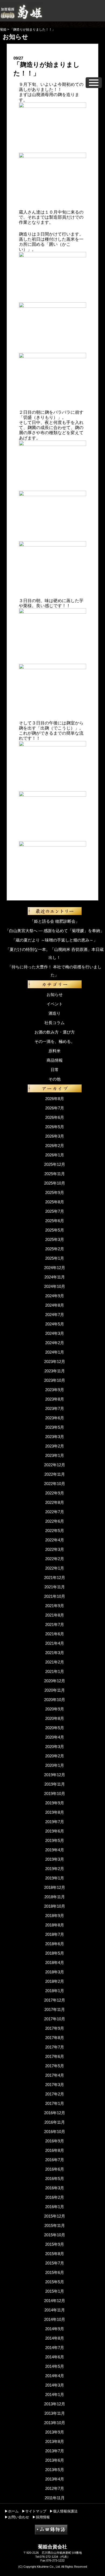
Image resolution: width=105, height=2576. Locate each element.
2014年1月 (55, 2394)
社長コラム (55, 1023)
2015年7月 (55, 2263)
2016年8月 (55, 2150)
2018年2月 (55, 1981)
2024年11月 (55, 1277)
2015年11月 (55, 2225)
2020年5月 (55, 1728)
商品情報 (55, 1060)
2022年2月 (55, 1559)
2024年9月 (55, 1296)
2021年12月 (55, 1578)
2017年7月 (55, 2047)
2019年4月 (55, 1850)
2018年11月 (55, 1897)
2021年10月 (55, 1596)
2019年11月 (55, 1784)
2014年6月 (55, 2357)
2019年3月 (55, 1859)
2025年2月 (55, 1249)
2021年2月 (55, 1662)
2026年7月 (55, 1108)
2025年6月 (55, 1221)
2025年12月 (55, 1164)
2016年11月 (55, 2122)
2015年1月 (55, 2291)
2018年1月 (55, 1991)
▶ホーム (12, 2511)
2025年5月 (55, 1230)
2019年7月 (55, 1822)
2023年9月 (55, 1390)
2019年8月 (55, 1812)
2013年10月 (55, 2423)
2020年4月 (55, 1737)
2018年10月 (55, 1906)
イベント (55, 1004)
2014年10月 (55, 2319)
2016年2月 (55, 2197)
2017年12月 (55, 2000)
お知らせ (55, 994)
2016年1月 (55, 2207)
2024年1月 (55, 1352)
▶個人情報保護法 (64, 2511)
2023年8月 (55, 1399)
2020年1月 (55, 1765)
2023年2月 (55, 1446)
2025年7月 (55, 1211)
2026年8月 (55, 1099)
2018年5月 (55, 1953)
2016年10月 (55, 2132)
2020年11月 (55, 1690)
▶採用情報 (41, 2517)
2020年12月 (55, 1681)
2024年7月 (55, 1315)
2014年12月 (55, 2301)
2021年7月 (55, 1624)
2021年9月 (55, 1606)
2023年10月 (55, 1380)
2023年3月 (55, 1437)
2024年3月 (55, 1333)
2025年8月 (55, 1202)
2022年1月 (55, 1568)
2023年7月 (55, 1408)
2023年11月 (55, 1371)
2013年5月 (55, 2470)
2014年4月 (55, 2376)
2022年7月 (55, 1512)
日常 (55, 1070)
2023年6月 (55, 1418)
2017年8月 (55, 2038)
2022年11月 (55, 1474)
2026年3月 (55, 1136)
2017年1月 (55, 2103)
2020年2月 (55, 1756)
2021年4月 (55, 1643)
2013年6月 (55, 2460)
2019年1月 (55, 1878)
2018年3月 (55, 1972)
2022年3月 (55, 1549)
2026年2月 (55, 1146)
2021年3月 (55, 1653)
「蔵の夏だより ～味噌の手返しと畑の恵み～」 (55, 940)
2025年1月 (55, 1258)
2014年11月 (55, 2310)
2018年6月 (55, 1944)
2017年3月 (55, 2085)
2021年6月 (55, 1634)
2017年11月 (55, 2009)
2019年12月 (55, 1775)
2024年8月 (55, 1305)
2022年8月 (55, 1502)
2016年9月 (55, 2141)
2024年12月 (55, 1268)
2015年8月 (55, 2254)
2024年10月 (55, 1286)
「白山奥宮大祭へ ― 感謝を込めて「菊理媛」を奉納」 (55, 931)
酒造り (55, 1013)
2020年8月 (55, 1718)
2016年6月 (55, 2169)
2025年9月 (55, 1192)
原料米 (55, 1051)
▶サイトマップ (34, 2511)
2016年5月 (55, 2179)
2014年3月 (55, 2385)
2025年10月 (55, 1183)
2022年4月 (55, 1540)
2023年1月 (55, 1455)
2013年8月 (55, 2441)
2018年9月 (55, 1916)
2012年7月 (55, 2488)
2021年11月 (55, 1587)
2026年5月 (55, 1127)
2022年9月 (55, 1493)
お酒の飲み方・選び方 (55, 1032)
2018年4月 (55, 1963)
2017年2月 (55, 2094)
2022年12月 (55, 1465)
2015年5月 (55, 2282)
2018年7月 (55, 1934)
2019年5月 (55, 1840)
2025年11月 (55, 1174)
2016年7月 (55, 2160)
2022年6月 (55, 1521)
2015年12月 (55, 2216)
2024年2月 (55, 1343)
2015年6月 (55, 2272)
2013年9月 (55, 2432)
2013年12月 (55, 2404)
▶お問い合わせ (17, 2517)
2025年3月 (55, 1239)
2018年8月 (55, 1925)
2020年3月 (55, 1747)
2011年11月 (55, 2498)
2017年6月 (55, 2056)
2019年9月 (55, 1803)
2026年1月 (55, 1155)
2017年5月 (55, 2066)
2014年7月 (55, 2348)
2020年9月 (55, 1709)
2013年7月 (55, 2451)
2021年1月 (55, 1671)
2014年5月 (55, 2366)
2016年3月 (55, 2188)
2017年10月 (55, 2019)
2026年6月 (55, 1117)
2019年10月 (55, 1793)
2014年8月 (55, 2338)
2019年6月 (55, 1831)
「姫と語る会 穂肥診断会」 (55, 921)
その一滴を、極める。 (55, 1041)
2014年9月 (55, 2329)
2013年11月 (55, 2413)
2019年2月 (55, 1869)
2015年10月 (55, 2235)
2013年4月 (55, 2479)
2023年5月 (55, 1427)
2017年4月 (55, 2075)
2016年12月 (55, 2113)
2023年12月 (55, 1362)
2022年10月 (55, 1484)
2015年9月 (55, 2244)
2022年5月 (55, 1531)
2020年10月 (55, 1700)
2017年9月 (55, 2028)
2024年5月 (55, 1324)
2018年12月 (55, 1887)
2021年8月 (55, 1615)
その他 (55, 1079)
